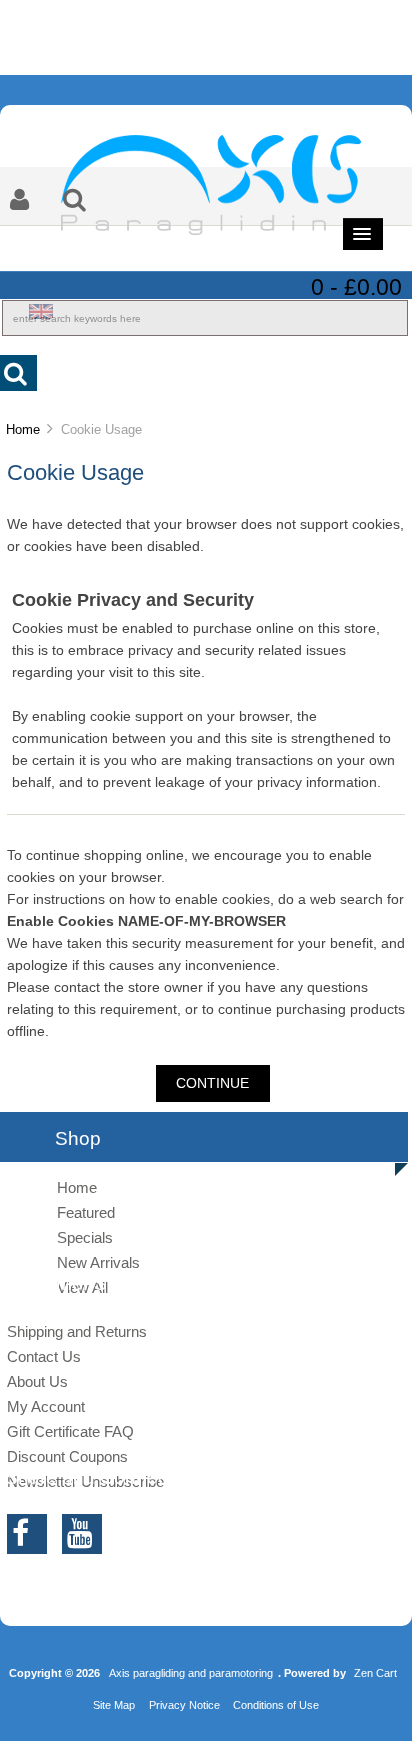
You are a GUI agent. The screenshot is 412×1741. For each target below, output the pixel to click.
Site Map (114, 1705)
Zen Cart (375, 1673)
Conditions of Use (276, 1705)
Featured (86, 1212)
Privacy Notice (184, 1705)
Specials (85, 1237)
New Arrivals (98, 1262)
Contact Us (44, 1356)
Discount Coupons (67, 1456)
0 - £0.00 (356, 287)
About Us (37, 1381)
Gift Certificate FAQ (70, 1431)
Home (23, 429)
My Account (46, 1406)
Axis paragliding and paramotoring (191, 1673)
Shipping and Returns (77, 1331)
